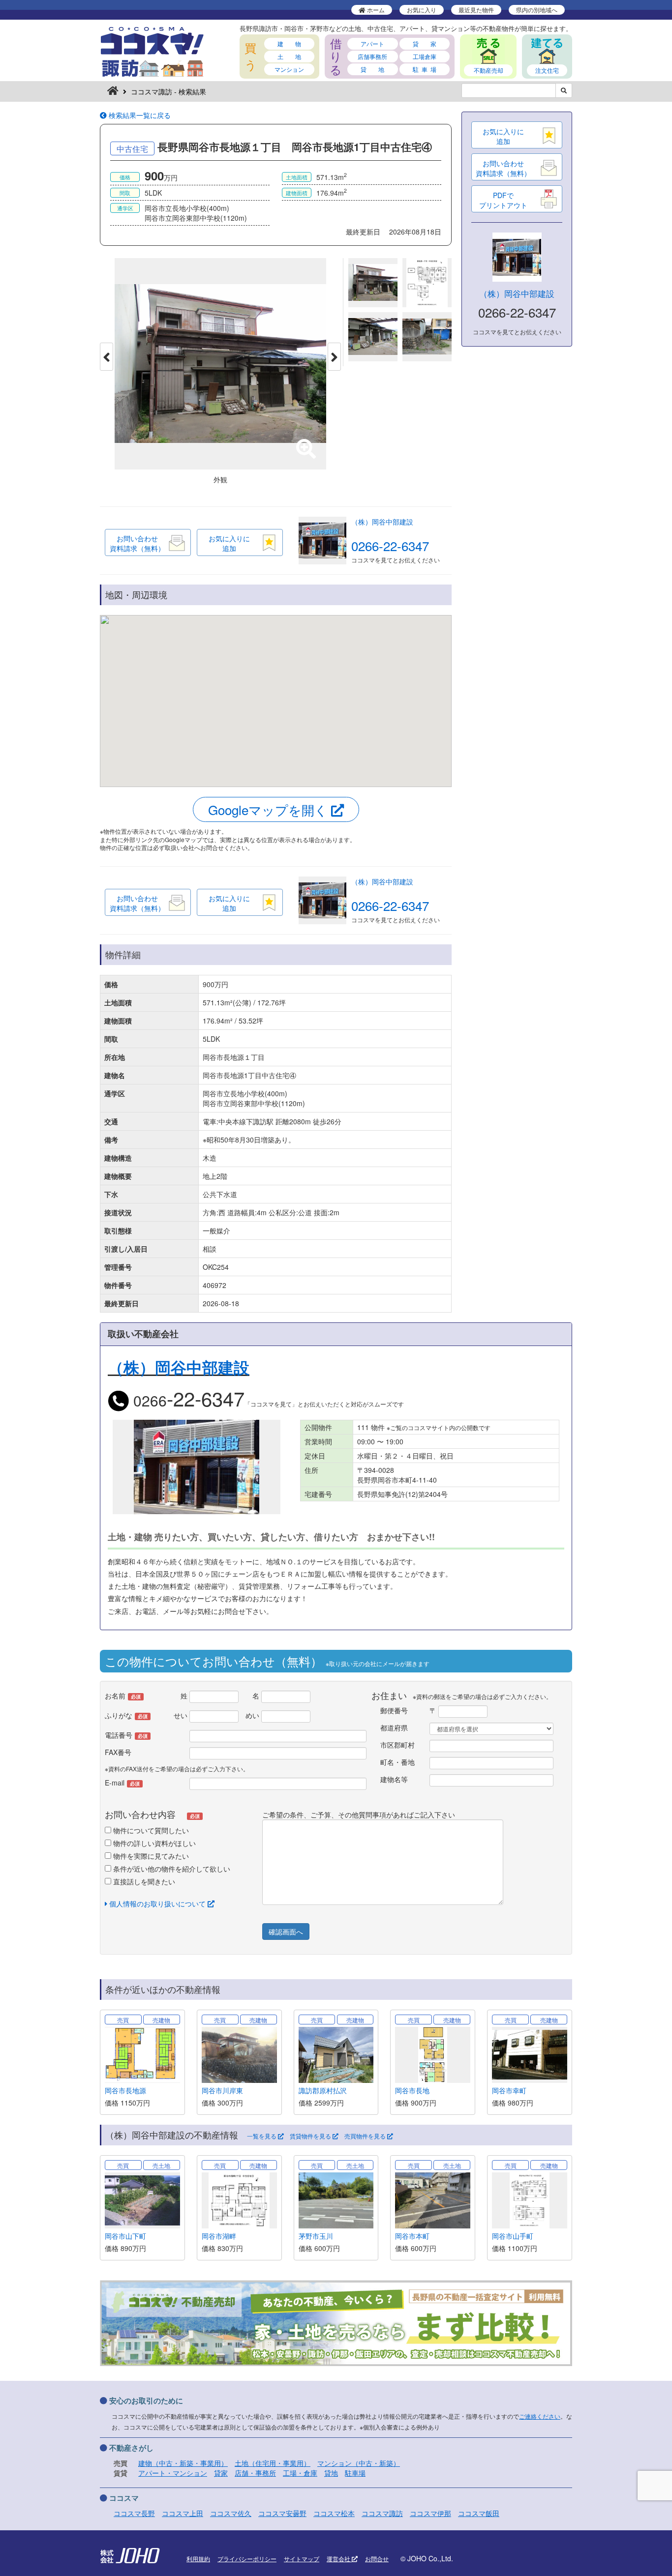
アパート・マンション (173, 2473)
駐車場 (355, 2473)
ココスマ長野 (134, 2513)
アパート (372, 44)
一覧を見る (262, 2136)
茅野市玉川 (316, 2236)
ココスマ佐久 (231, 2513)
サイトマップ (302, 2559)
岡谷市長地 (412, 2090)
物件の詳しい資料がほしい (153, 1843)
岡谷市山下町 (125, 2236)
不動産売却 (489, 70)
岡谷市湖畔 (219, 2236)
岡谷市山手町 (513, 2236)
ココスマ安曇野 (282, 2513)
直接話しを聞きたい (143, 1881)
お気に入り (422, 10)
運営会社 (339, 2559)
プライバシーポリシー (247, 2559)
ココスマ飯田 (479, 2513)
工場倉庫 (425, 56)
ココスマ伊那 (430, 2513)
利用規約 (198, 2559)
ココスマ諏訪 (382, 2513)
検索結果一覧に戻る (139, 115)
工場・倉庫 (300, 2473)
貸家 (221, 2473)
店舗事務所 (372, 56)
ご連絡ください (540, 2416)
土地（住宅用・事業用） (273, 2463)
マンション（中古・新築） (359, 2463)
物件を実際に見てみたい (150, 1856)
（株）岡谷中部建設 (382, 522)
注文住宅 (547, 70)
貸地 (331, 2473)
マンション (289, 69)
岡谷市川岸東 (222, 2090)
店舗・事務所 (255, 2473)
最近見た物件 (476, 10)
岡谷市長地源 (125, 2090)
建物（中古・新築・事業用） (183, 2463)
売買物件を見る (366, 2136)
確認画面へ (286, 1932)
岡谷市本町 (412, 2236)
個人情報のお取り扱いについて (157, 1903)
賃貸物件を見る (311, 2136)
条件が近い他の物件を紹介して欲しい (171, 1869)
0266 (187, 1400)
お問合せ (377, 2559)
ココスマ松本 (334, 2513)
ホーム (375, 10)
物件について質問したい (150, 1830)
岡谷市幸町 (509, 2090)
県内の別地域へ (537, 10)
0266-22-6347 (390, 545)
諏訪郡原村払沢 (323, 2090)
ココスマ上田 (183, 2513)
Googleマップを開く (270, 809)
